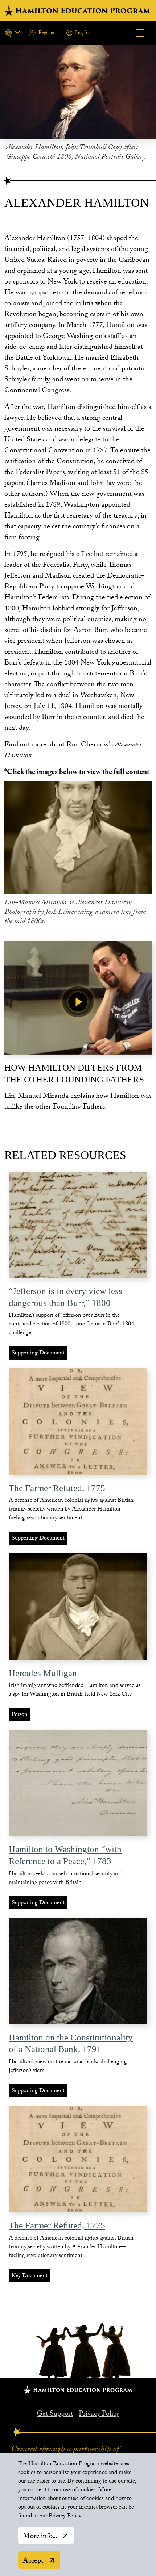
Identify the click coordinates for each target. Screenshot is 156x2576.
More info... (40, 2537)
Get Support (55, 2414)
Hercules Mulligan (43, 1673)
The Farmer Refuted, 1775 (57, 1488)
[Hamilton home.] (78, 2390)
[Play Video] (78, 1002)
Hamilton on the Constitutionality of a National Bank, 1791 (71, 2043)
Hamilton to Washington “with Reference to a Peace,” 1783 (65, 1855)
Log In (82, 33)
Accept (33, 2562)
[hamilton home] (78, 11)
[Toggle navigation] (140, 33)
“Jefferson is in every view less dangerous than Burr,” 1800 (65, 1297)
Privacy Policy (99, 2414)
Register (47, 33)
